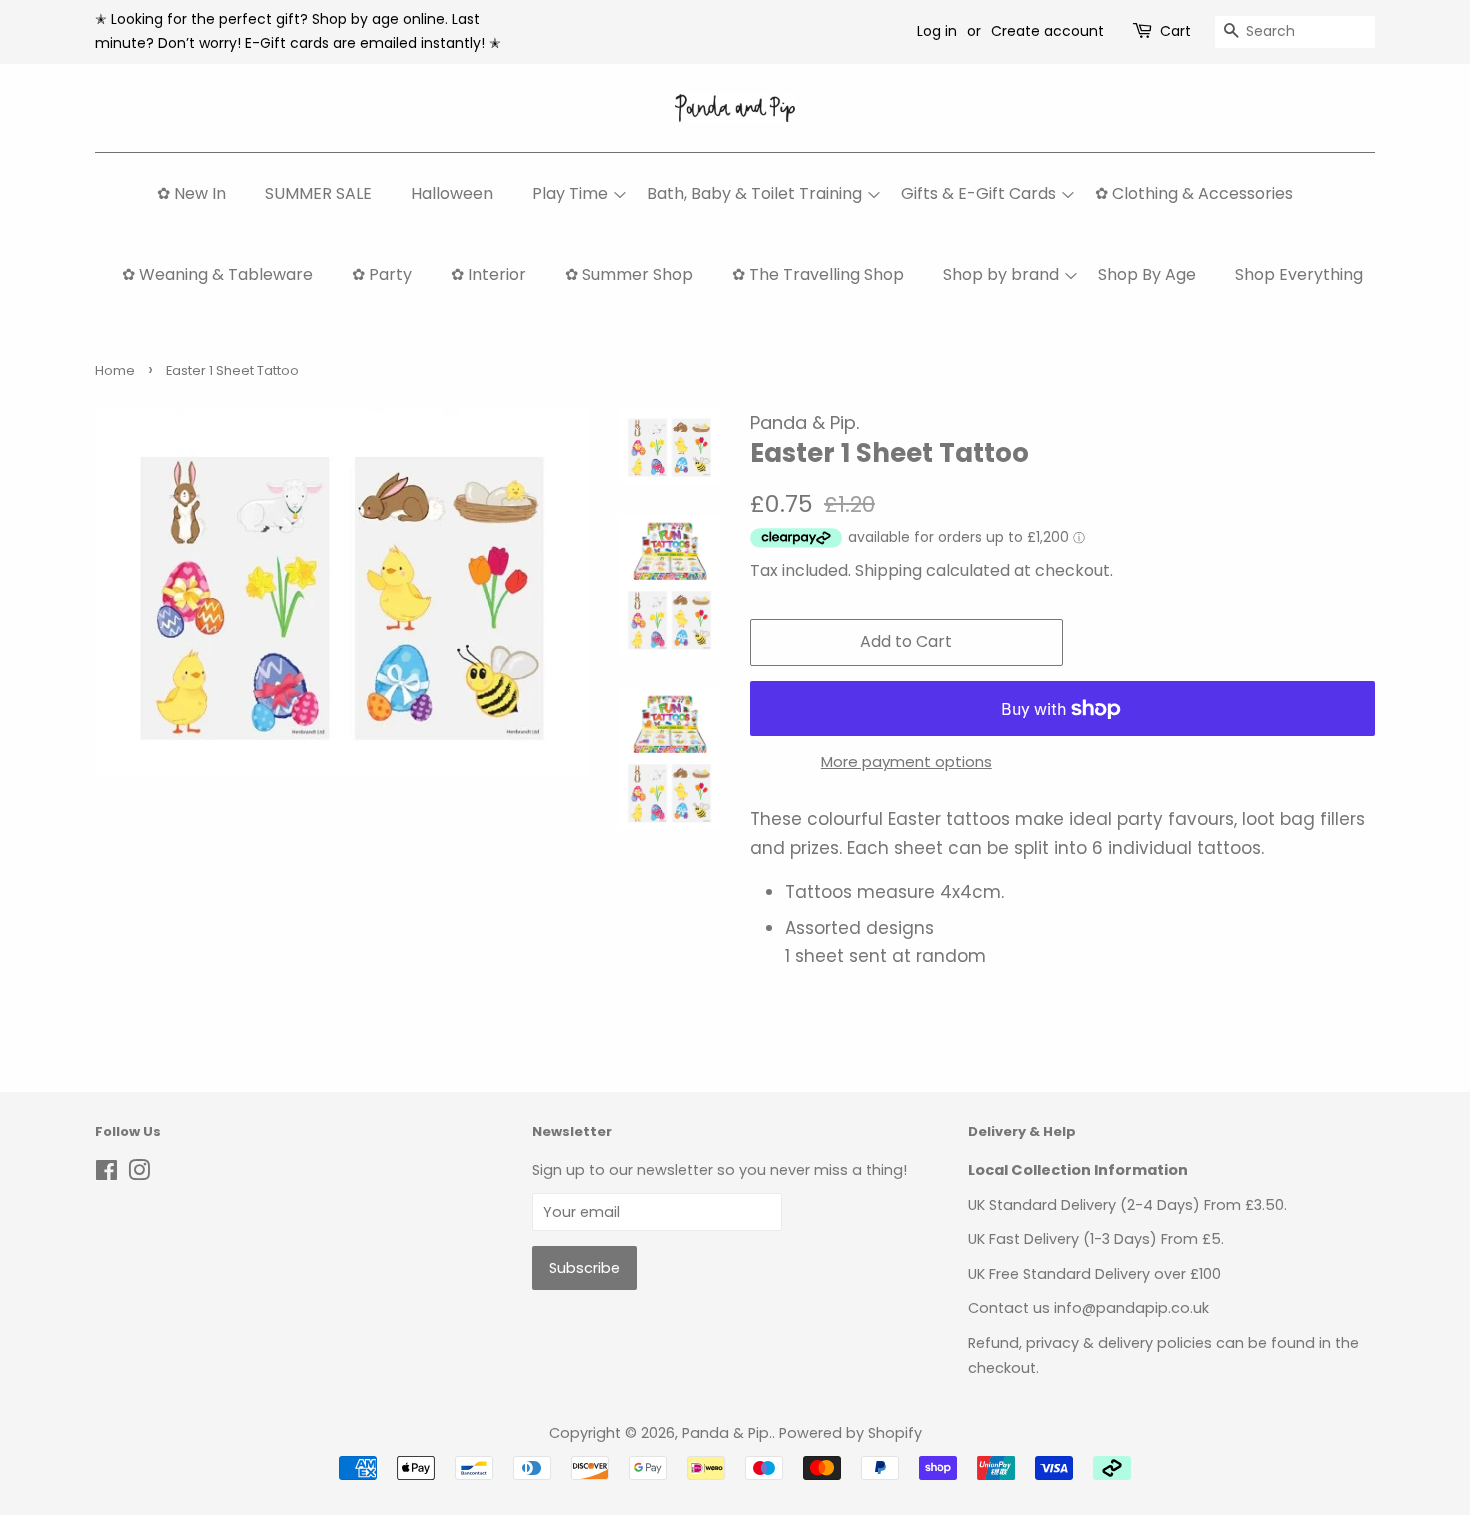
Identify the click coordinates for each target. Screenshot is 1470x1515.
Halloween (452, 193)
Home (115, 370)
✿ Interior (488, 274)
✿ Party (382, 274)
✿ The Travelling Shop (818, 274)
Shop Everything (1299, 274)
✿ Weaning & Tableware (217, 274)
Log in (937, 31)
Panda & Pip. (727, 1433)
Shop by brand (1001, 274)
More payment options (906, 761)
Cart (1175, 31)
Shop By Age (1147, 274)
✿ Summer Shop (629, 274)
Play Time (570, 193)
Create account (1047, 31)
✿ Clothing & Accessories (1194, 193)
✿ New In (191, 193)
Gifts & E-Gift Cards (978, 193)
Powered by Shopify (850, 1433)
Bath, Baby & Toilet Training (754, 193)
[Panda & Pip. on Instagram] (139, 1174)
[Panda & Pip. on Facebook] (106, 1174)
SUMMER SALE (318, 193)
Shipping (888, 570)
